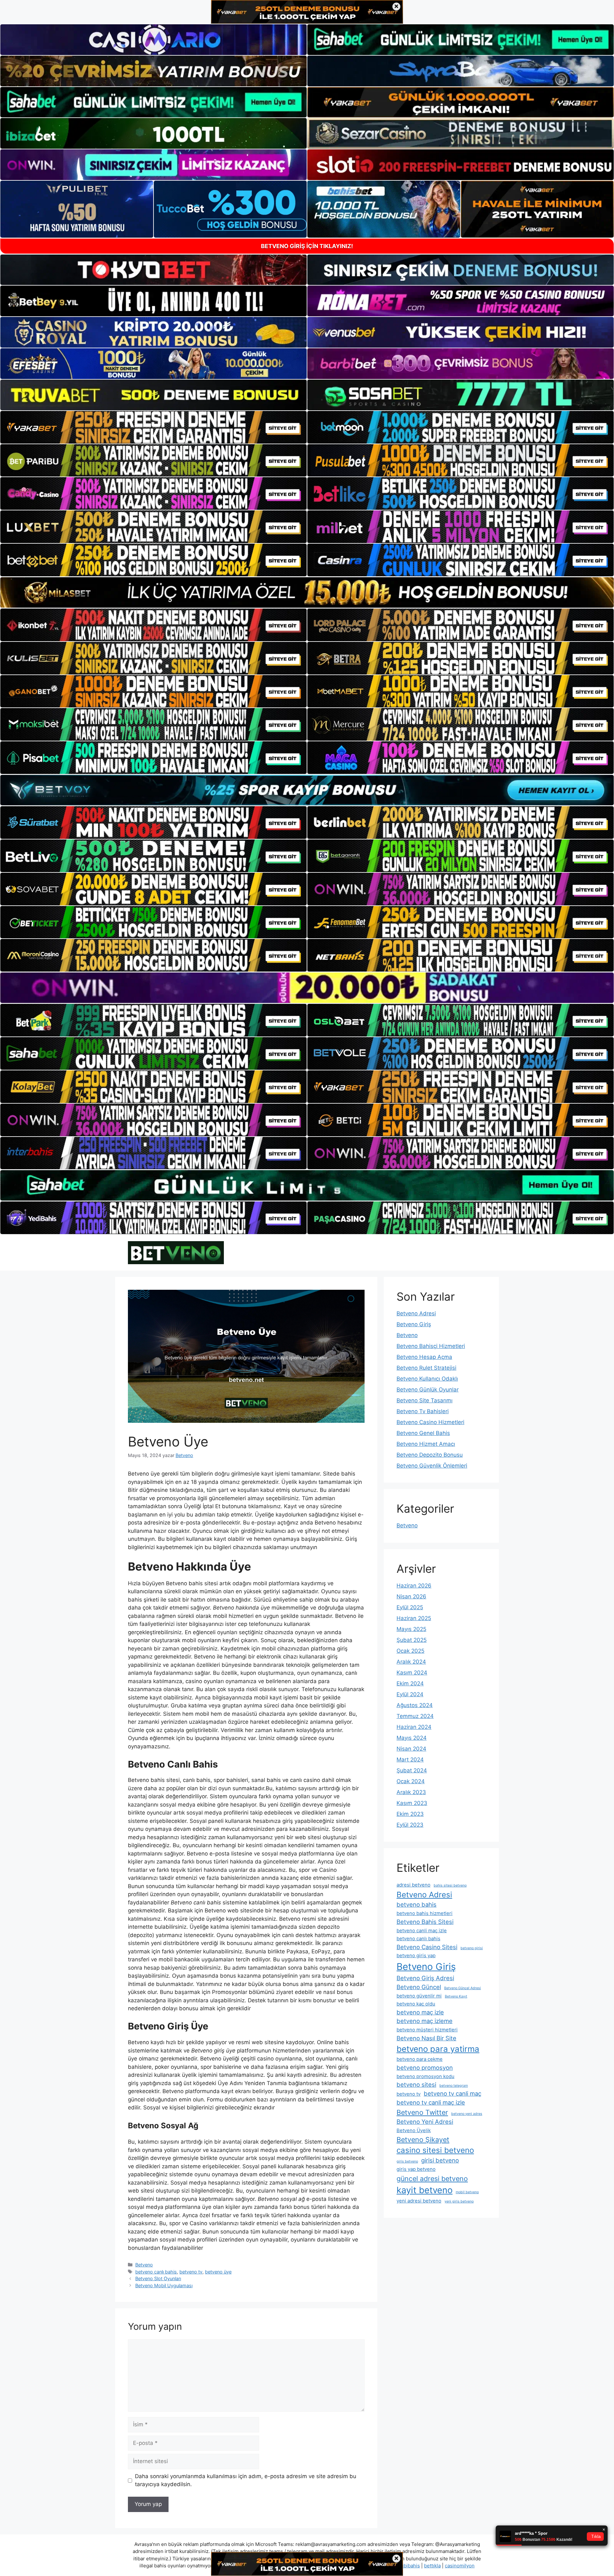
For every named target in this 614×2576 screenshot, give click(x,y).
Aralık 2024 (411, 1662)
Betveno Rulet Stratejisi (426, 1368)
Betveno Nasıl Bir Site (426, 2038)
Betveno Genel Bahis (423, 1433)
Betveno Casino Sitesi (427, 1947)
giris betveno (407, 2161)
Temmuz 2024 (415, 1716)
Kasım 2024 (412, 1673)
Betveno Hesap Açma (424, 1357)
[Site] (153, 427)
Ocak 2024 (411, 1781)
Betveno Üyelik (414, 2130)
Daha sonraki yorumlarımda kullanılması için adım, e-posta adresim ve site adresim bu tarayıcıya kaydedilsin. (246, 2480)
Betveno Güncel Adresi (463, 1988)
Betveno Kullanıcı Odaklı (427, 1379)
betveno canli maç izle (422, 1930)
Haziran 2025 (414, 1618)
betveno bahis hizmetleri (425, 1913)
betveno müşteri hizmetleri (427, 2030)
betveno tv (191, 2272)
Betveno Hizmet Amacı (426, 1444)
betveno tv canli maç (453, 2093)
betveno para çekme (420, 2059)
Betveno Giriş (414, 1324)
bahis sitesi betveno (450, 1885)
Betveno (144, 2265)
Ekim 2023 (410, 1814)
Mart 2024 (410, 1760)
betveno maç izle (420, 2012)
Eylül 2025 (410, 1607)
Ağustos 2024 (415, 1705)
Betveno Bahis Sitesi (425, 1922)
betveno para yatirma (438, 2049)
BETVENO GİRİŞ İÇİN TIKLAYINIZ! (307, 246)
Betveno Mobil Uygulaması (164, 2285)
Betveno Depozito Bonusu (430, 1455)
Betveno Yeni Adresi (425, 2122)
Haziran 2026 (414, 1586)
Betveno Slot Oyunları (158, 2278)
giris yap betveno (416, 2169)
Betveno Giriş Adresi (425, 1978)
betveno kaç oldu (416, 2004)
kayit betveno (425, 2190)
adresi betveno (413, 1885)
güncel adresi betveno (432, 2178)
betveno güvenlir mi (419, 1996)
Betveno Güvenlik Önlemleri (432, 1466)
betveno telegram (454, 2086)
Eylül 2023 (410, 1825)
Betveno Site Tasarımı (425, 1400)
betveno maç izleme (425, 2021)
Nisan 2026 (411, 1596)
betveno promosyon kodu (425, 2076)
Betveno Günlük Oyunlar (428, 1390)
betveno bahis (417, 1904)
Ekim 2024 (410, 1683)
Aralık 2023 (411, 1792)
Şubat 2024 (412, 1770)
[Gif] (307, 592)
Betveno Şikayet (423, 2139)
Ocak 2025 (410, 1651)
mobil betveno (467, 2192)
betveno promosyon (425, 2068)
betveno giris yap (416, 1955)
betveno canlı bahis (156, 2272)
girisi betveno (440, 2160)
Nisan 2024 (411, 1749)
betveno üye (218, 2272)
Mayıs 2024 (412, 1738)
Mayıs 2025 (411, 1629)
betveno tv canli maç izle (431, 2102)
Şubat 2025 (412, 1640)
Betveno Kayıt (456, 1996)
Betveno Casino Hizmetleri (430, 1422)
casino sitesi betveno (435, 2150)
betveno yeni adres (467, 2114)
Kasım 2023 (412, 1803)
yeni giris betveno (459, 2201)
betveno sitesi (416, 2084)
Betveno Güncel (419, 1987)
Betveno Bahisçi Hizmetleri (431, 1346)
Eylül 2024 (410, 1694)
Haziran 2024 (414, 1727)
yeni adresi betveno (419, 2201)
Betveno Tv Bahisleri (423, 1411)
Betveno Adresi (416, 1313)
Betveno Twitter (422, 2112)
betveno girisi (472, 1948)
